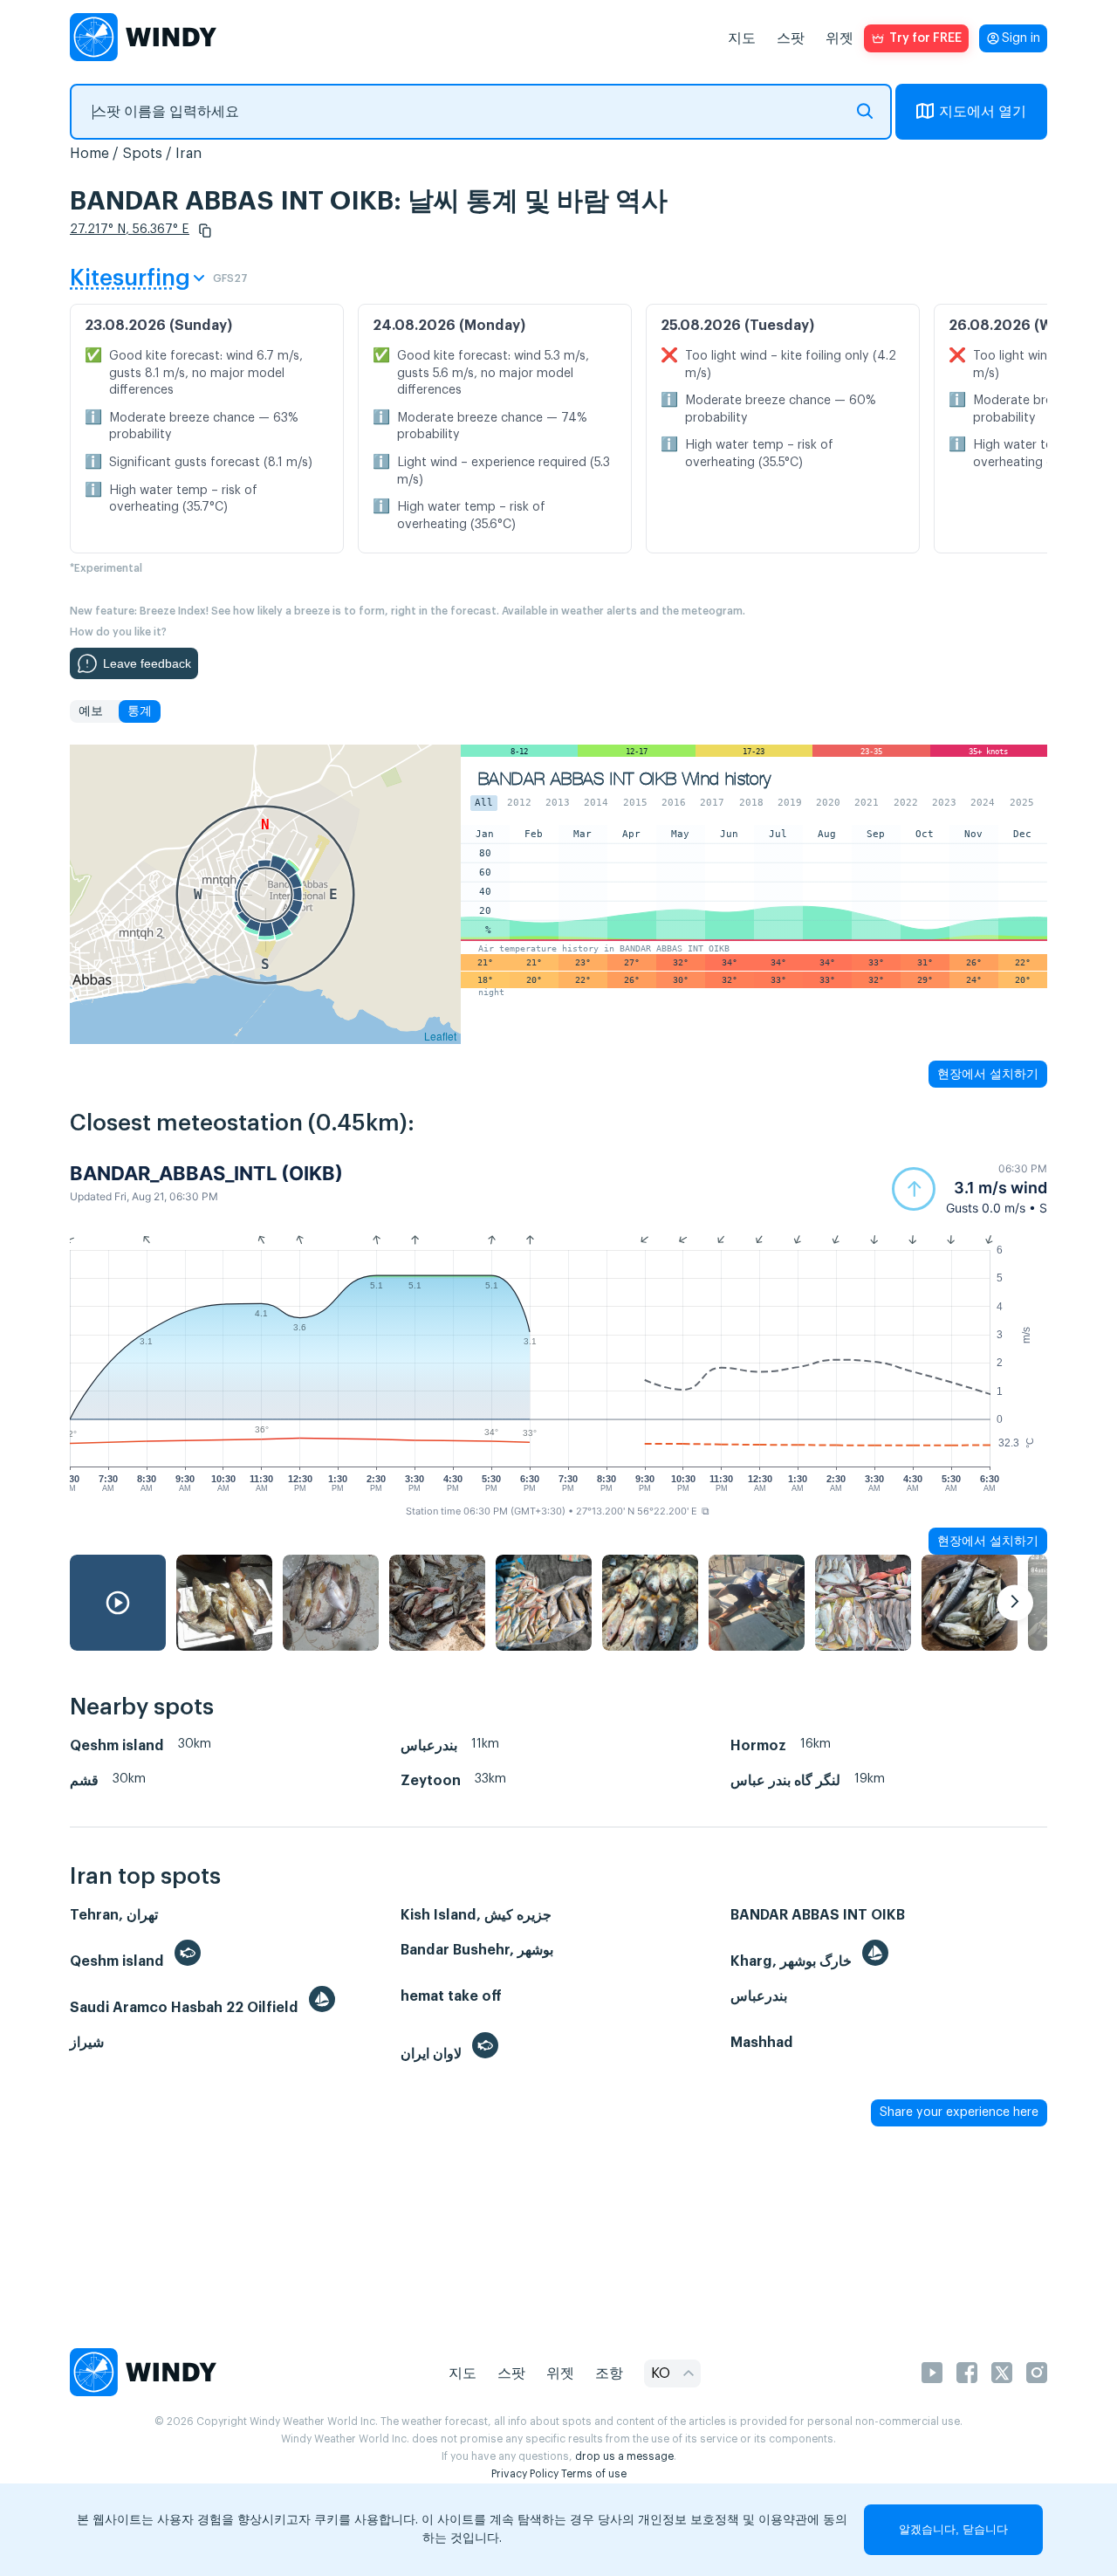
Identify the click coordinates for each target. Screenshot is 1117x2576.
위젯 (839, 38)
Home (89, 154)
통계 (140, 711)
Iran (188, 154)
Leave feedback (147, 663)
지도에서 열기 (983, 112)
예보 (91, 711)
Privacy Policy (525, 2474)
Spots (142, 154)
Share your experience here (959, 2112)
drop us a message (624, 2456)
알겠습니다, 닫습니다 (953, 2529)
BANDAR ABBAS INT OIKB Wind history (625, 779)
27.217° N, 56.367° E (130, 230)
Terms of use (594, 2474)
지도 (742, 38)
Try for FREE (925, 38)
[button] (205, 230)
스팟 (791, 38)
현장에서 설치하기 (988, 1074)
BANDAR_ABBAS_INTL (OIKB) (206, 1173)
